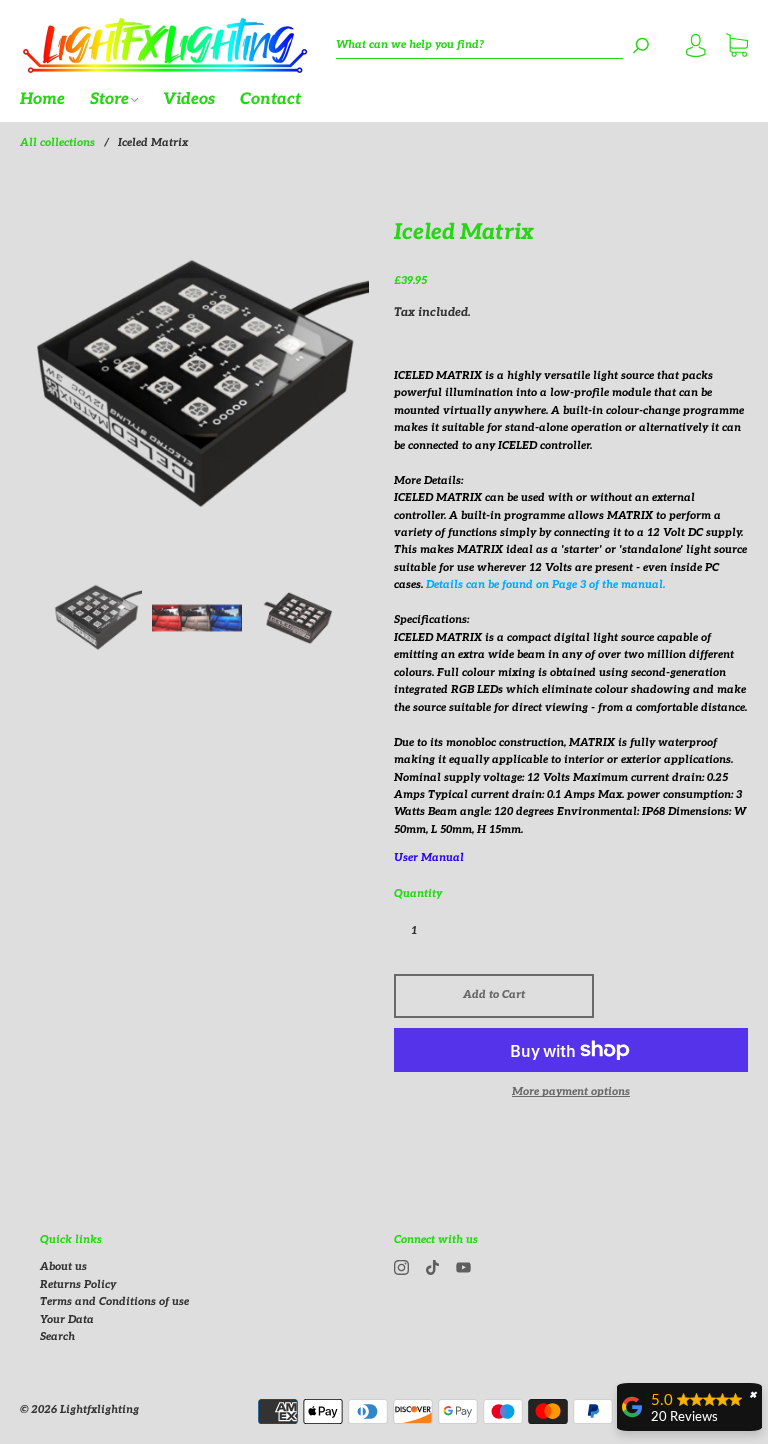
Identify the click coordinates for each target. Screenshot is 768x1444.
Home (42, 99)
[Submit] (641, 45)
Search (57, 1336)
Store (109, 99)
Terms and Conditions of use (114, 1301)
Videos (189, 99)
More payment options (571, 1091)
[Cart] (737, 48)
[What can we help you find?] (479, 45)
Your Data (67, 1319)
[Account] (696, 47)
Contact (270, 99)
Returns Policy (78, 1284)
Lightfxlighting (99, 1409)
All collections (57, 142)
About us (63, 1266)
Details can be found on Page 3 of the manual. (545, 584)
